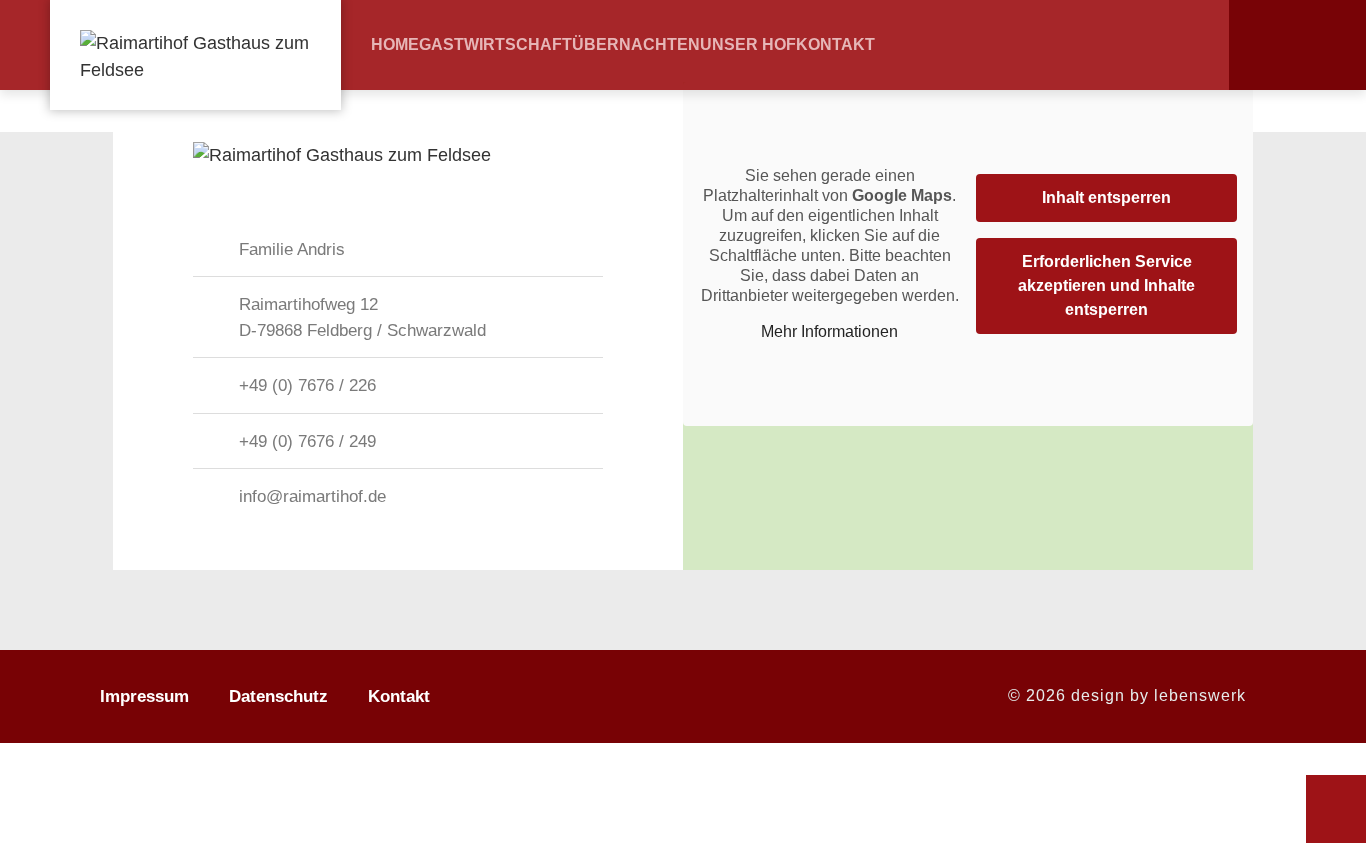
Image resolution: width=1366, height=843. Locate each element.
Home (395, 45)
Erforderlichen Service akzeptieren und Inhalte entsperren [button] (1106, 285)
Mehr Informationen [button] (829, 331)
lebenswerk (1200, 695)
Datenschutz (278, 696)
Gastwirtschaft (495, 45)
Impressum (144, 696)
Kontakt (835, 45)
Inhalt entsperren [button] (1106, 197)
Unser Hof (748, 45)
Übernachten (636, 45)
